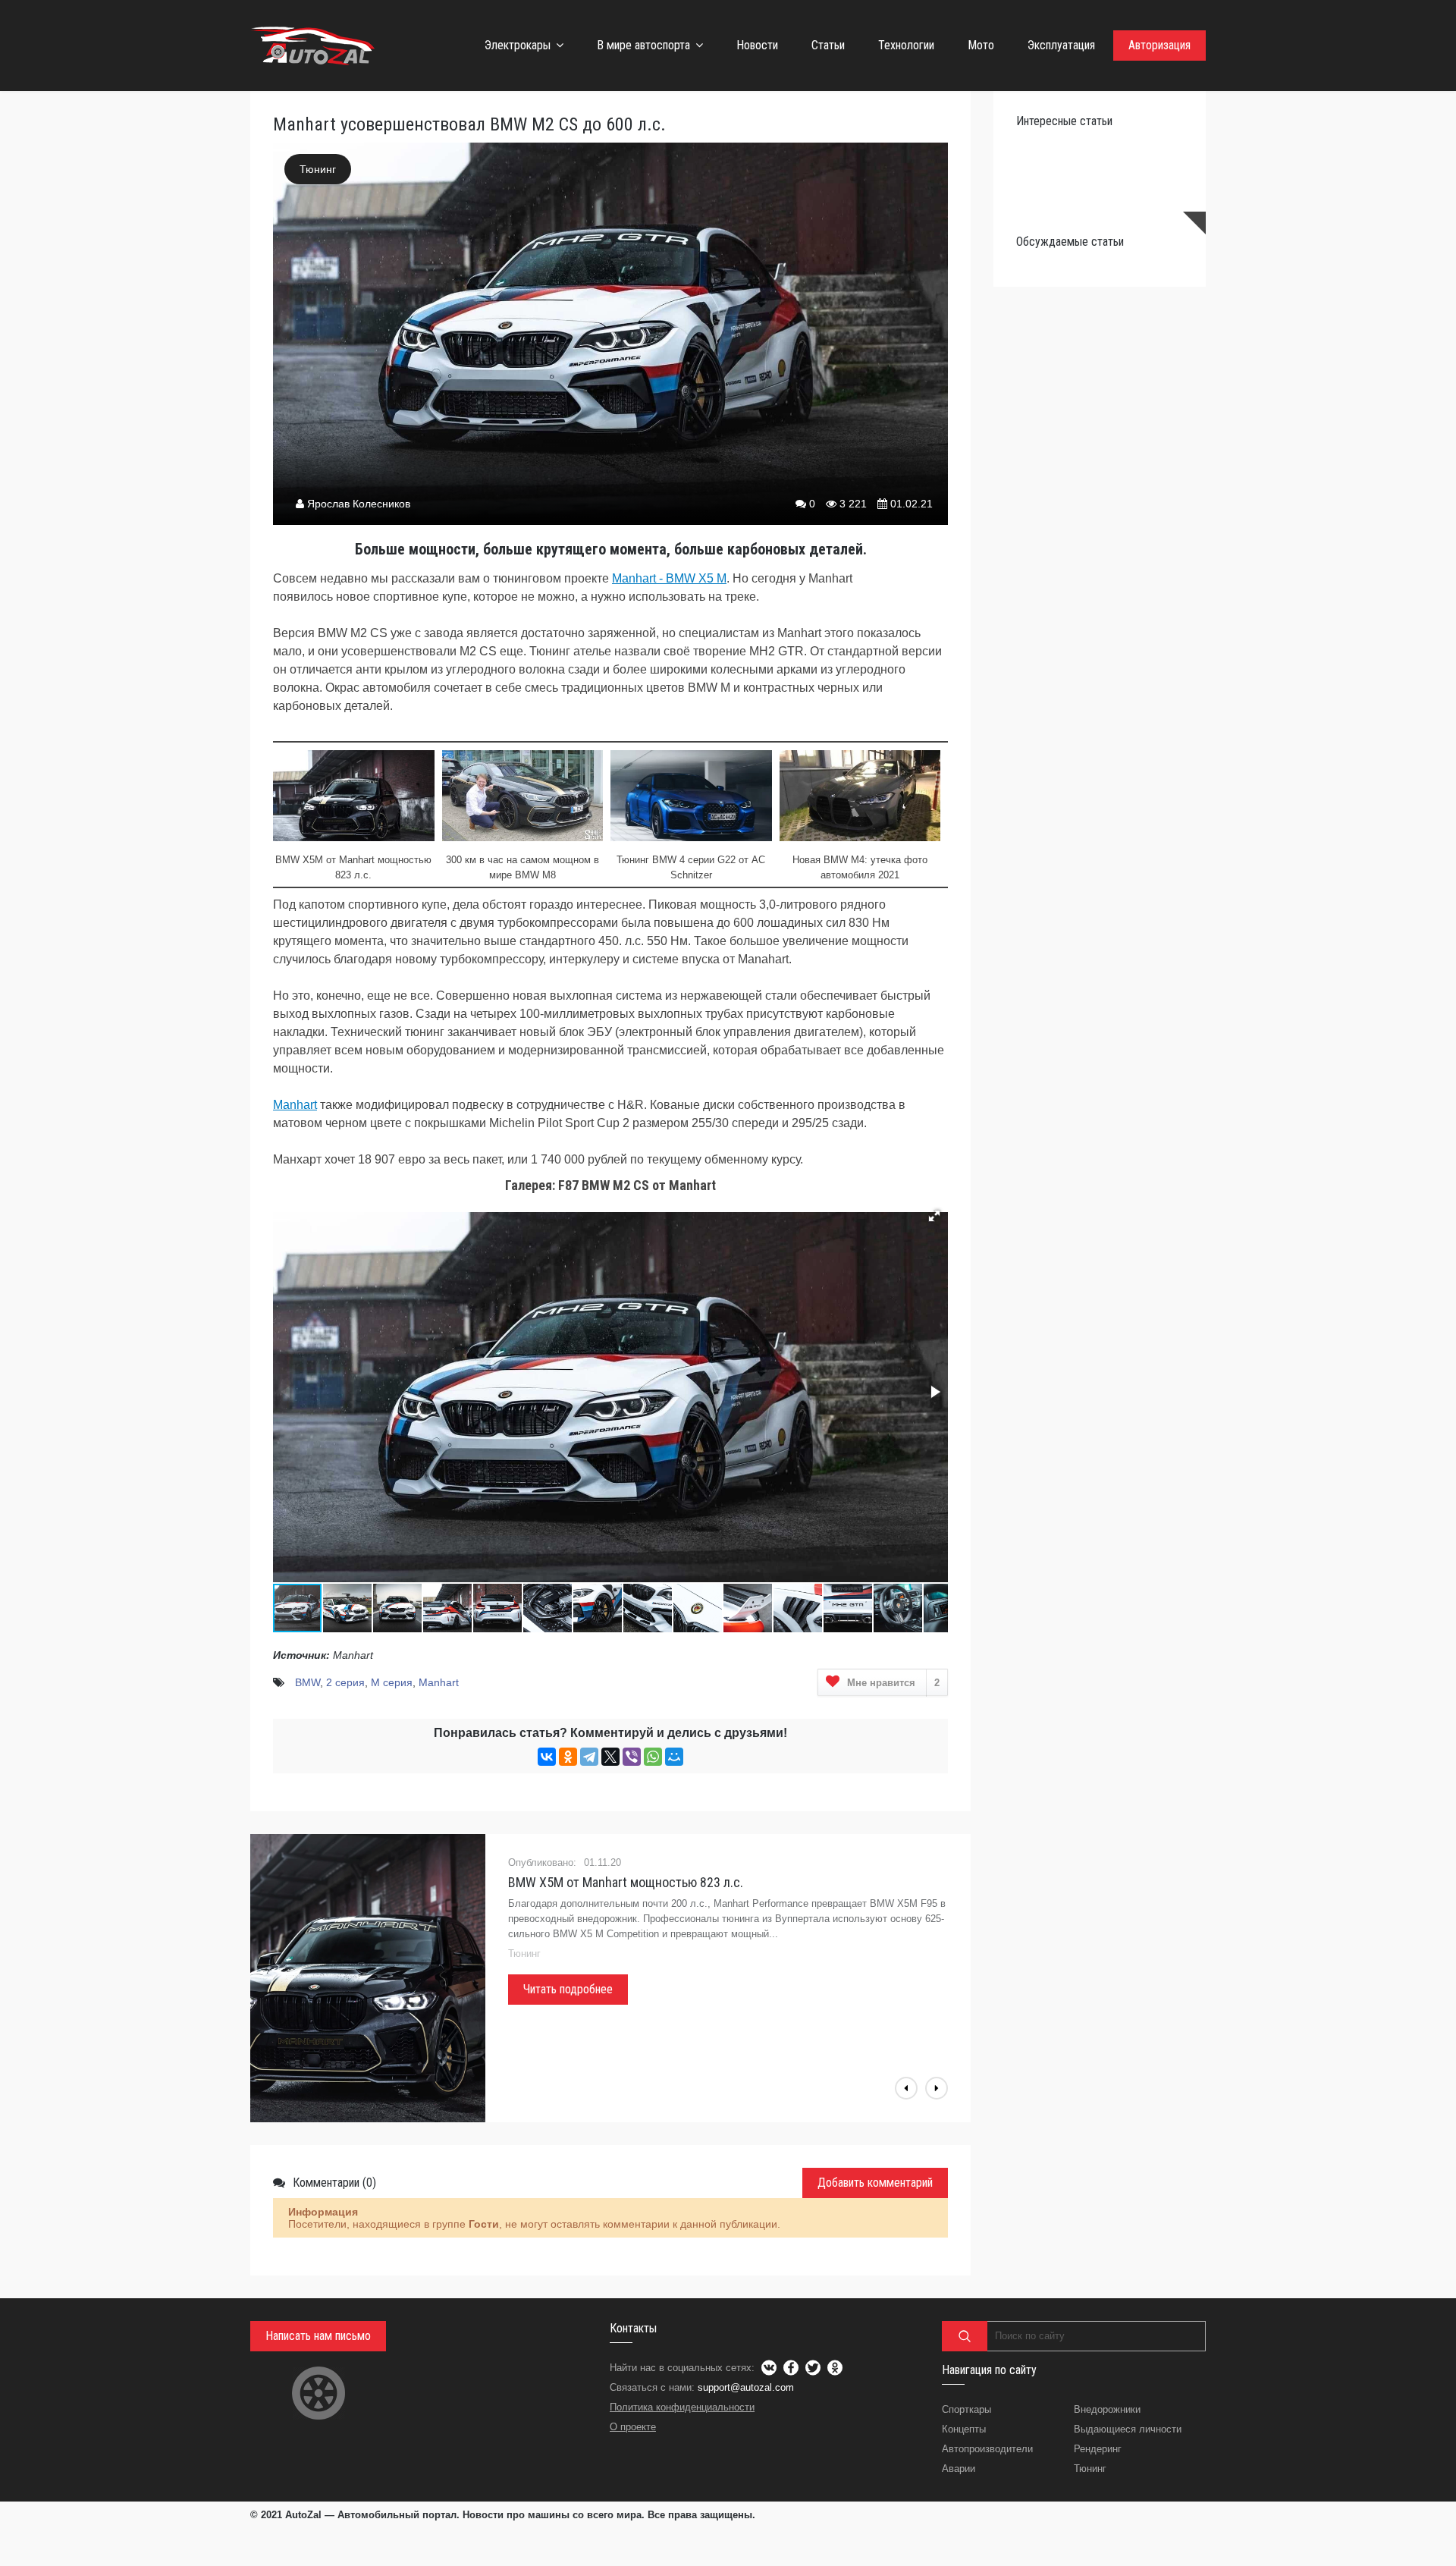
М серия (392, 1682)
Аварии (959, 2469)
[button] (934, 1216)
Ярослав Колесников (359, 504)
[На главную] (315, 46)
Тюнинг (318, 169)
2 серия (345, 1682)
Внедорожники (1107, 2409)
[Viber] (632, 1757)
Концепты (964, 2429)
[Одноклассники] (568, 1757)
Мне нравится (893, 1683)
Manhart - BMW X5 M (669, 578)
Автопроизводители (987, 2449)
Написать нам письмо (318, 2336)
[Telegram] (589, 1757)
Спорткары (966, 2409)
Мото (981, 45)
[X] (610, 1757)
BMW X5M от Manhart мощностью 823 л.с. (626, 1882)
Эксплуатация (1061, 45)
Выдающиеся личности (1128, 2429)
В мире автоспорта (643, 45)
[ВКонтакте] (547, 1757)
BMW (308, 1682)
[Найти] (965, 2336)
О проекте (633, 2427)
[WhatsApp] (653, 1757)
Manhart (295, 1105)
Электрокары (518, 45)
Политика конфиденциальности (682, 2407)
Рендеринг (1098, 2449)
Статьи (828, 45)
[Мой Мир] (674, 1757)
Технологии (906, 45)
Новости (757, 45)
